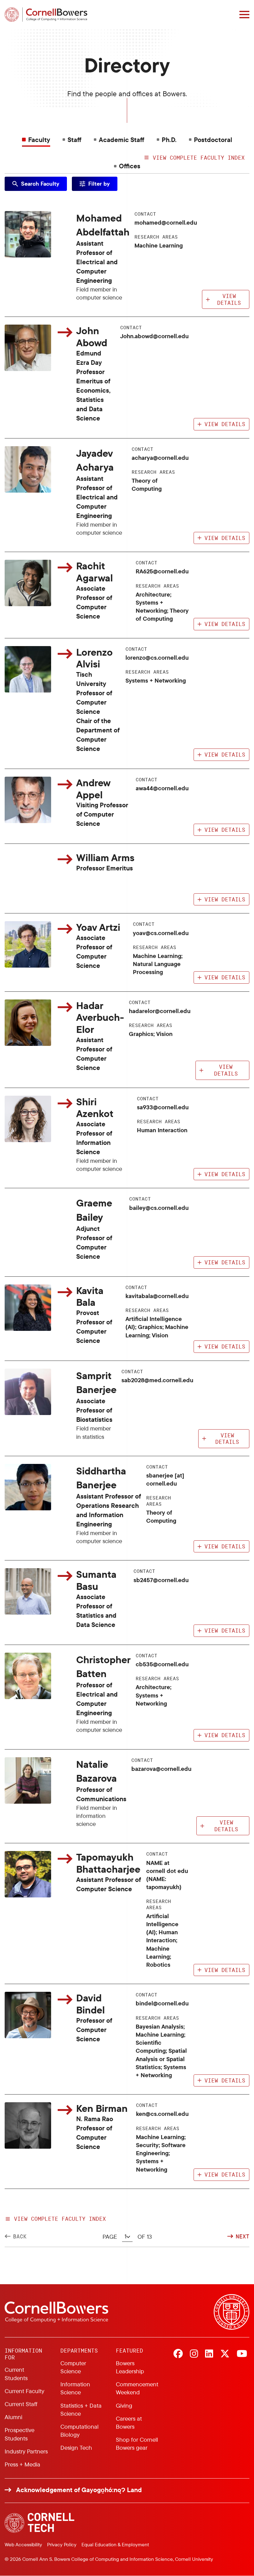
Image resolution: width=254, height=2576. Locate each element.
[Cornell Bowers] (46, 15)
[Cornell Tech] (39, 2523)
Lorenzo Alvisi (94, 658)
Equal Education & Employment (115, 2544)
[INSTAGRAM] (194, 2354)
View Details (229, 299)
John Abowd (92, 337)
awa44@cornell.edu (162, 788)
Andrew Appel (93, 789)
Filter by (99, 184)
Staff (74, 140)
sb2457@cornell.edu (161, 1580)
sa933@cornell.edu (163, 1107)
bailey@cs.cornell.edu (159, 1208)
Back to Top (232, 2213)
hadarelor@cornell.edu (160, 1011)
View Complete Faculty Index (60, 2219)
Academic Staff (122, 140)
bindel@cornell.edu (162, 2003)
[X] (225, 2354)
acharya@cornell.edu (160, 458)
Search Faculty (40, 184)
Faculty (39, 140)
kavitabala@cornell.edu (157, 1296)
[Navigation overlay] (244, 15)
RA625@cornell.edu (162, 571)
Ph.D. (169, 140)
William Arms (105, 857)
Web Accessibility (23, 2544)
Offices (130, 166)
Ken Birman (102, 2108)
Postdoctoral (213, 140)
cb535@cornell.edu (162, 1664)
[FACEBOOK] (178, 2354)
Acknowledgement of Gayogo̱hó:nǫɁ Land (79, 2490)
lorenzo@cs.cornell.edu (157, 658)
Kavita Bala (90, 1296)
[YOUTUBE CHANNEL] (242, 2354)
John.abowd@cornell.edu (154, 336)
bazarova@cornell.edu (161, 1769)
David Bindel (90, 2004)
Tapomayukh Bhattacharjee (108, 1863)
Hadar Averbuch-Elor (100, 1017)
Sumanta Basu (96, 1580)
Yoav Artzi (98, 927)
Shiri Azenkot (95, 1108)
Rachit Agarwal (94, 572)
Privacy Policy (62, 2544)
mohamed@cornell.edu (166, 222)
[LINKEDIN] (209, 2354)
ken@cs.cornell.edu (162, 2114)
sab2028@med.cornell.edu (157, 1380)
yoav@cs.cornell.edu (161, 933)
